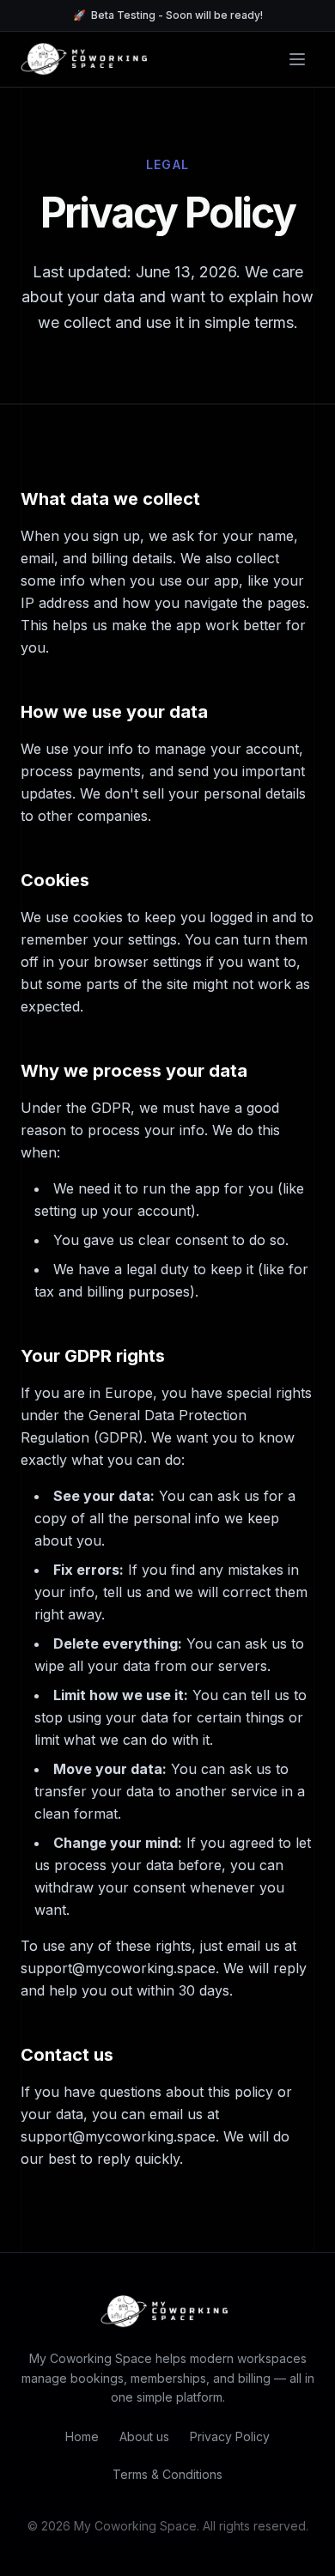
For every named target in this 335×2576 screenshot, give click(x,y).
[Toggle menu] (297, 59)
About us (144, 2436)
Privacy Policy (230, 2436)
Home (82, 2436)
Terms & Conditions (167, 2474)
